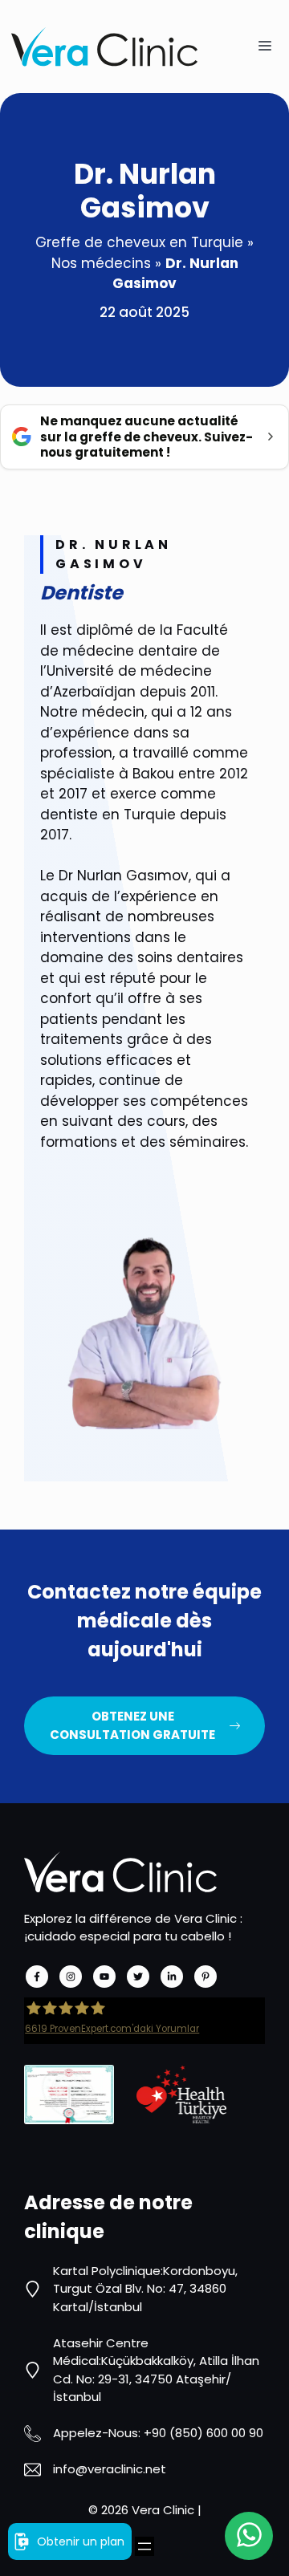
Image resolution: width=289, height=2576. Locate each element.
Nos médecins (101, 263)
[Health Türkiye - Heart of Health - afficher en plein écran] (181, 2095)
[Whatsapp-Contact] (249, 2536)
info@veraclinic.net (110, 2469)
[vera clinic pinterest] (206, 1977)
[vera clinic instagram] (71, 1977)
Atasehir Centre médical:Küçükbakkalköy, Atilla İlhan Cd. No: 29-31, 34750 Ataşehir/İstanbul (156, 2370)
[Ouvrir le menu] (144, 2546)
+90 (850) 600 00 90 (204, 2433)
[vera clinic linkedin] (172, 1977)
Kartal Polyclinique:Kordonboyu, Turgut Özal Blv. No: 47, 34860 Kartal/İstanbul (145, 2289)
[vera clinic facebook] (37, 1977)
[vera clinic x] (138, 1977)
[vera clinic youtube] (104, 1977)
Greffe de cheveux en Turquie (139, 242)
